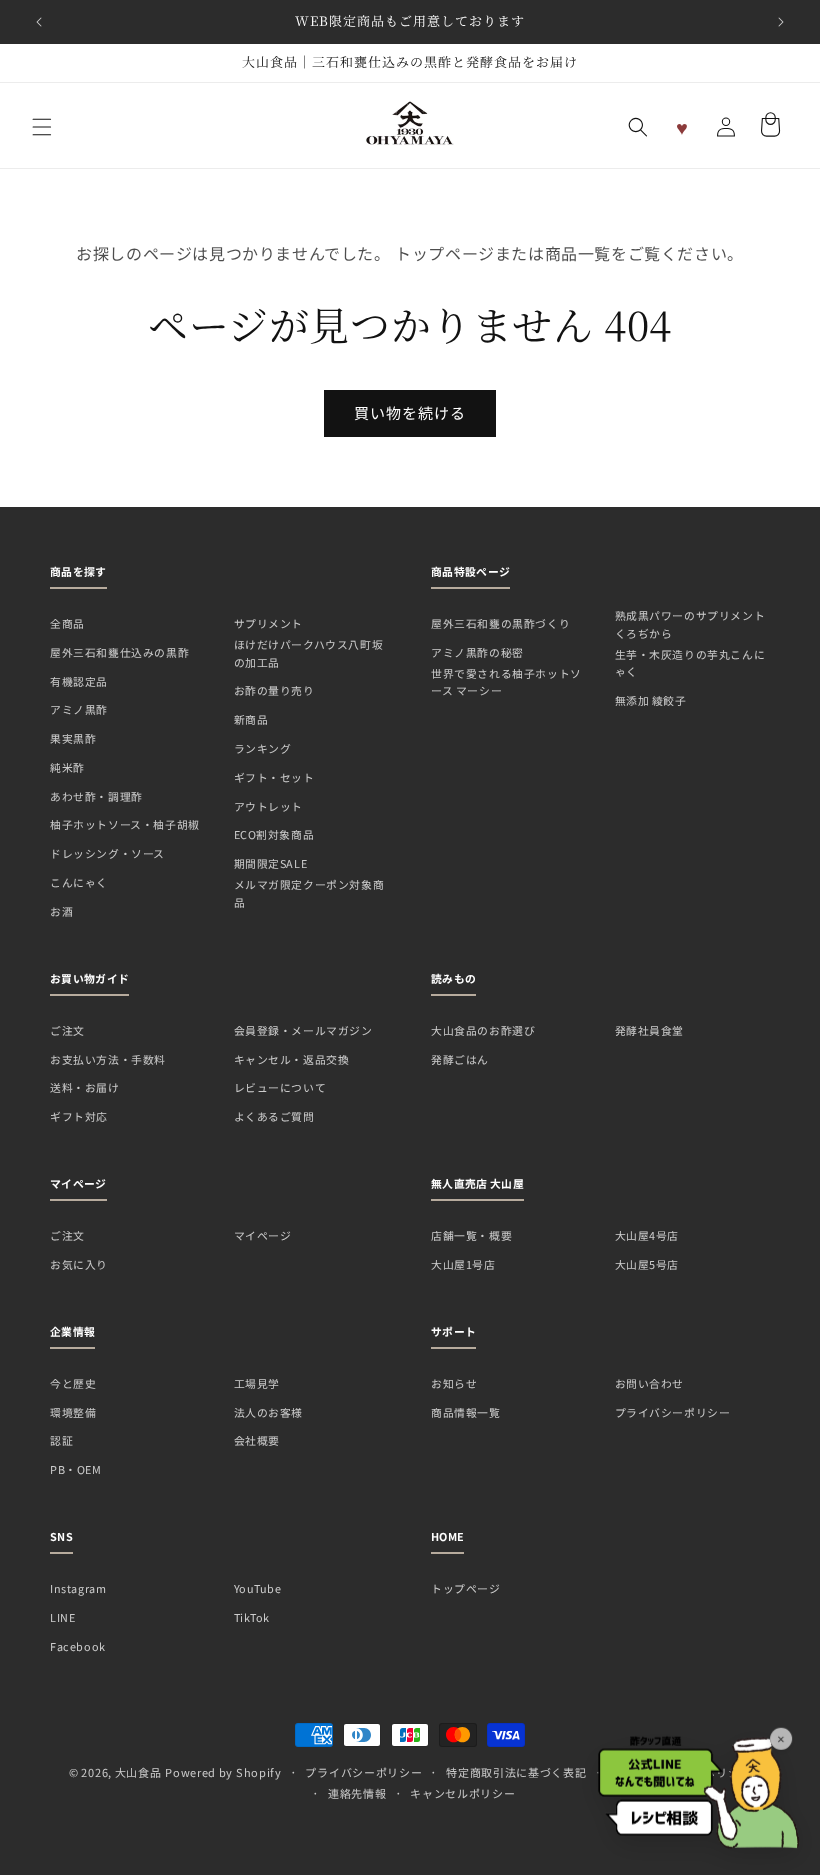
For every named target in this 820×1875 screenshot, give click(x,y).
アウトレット (269, 806)
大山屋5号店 (647, 1264)
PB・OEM (76, 1469)
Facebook (78, 1646)
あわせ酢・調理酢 (96, 796)
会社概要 (257, 1440)
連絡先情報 (357, 1793)
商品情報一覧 (466, 1412)
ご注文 (67, 1030)
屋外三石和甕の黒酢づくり (500, 623)
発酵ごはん (460, 1059)
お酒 (61, 911)
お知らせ (454, 1383)
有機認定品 (79, 681)
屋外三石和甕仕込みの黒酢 (119, 652)
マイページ (263, 1235)
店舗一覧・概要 (471, 1235)
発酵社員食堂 (650, 1030)
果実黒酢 (73, 738)
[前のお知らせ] (39, 22)
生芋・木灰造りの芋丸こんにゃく (690, 663)
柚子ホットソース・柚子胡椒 (125, 824)
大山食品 (138, 1772)
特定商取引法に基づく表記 (516, 1772)
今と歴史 (73, 1383)
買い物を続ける (410, 412)
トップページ (466, 1588)
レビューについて (280, 1087)
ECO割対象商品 (274, 834)
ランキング (263, 748)
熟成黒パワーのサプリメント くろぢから (690, 624)
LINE (62, 1617)
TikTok (252, 1617)
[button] (42, 127)
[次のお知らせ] (781, 22)
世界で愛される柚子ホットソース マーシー (506, 682)
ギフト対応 (79, 1116)
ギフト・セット (274, 777)
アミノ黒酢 (79, 709)
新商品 (251, 719)
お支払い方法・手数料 (108, 1059)
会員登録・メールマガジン (303, 1030)
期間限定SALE (271, 863)
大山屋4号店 (647, 1235)
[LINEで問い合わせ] (698, 1780)
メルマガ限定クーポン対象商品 (309, 893)
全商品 (67, 623)
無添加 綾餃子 (651, 700)
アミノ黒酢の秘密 (477, 652)
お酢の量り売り (274, 690)
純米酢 (67, 767)
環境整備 (73, 1412)
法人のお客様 (269, 1412)
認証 (61, 1440)
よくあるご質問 (274, 1116)
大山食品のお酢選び (483, 1030)
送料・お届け (85, 1087)
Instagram (78, 1588)
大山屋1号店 (463, 1264)
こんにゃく (79, 882)
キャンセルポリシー (462, 1793)
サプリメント (269, 623)
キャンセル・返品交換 (292, 1059)
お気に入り (79, 1264)
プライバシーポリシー (673, 1412)
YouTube (258, 1588)
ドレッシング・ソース (107, 853)
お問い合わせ (650, 1383)
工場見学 (257, 1383)
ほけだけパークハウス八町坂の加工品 (309, 653)
